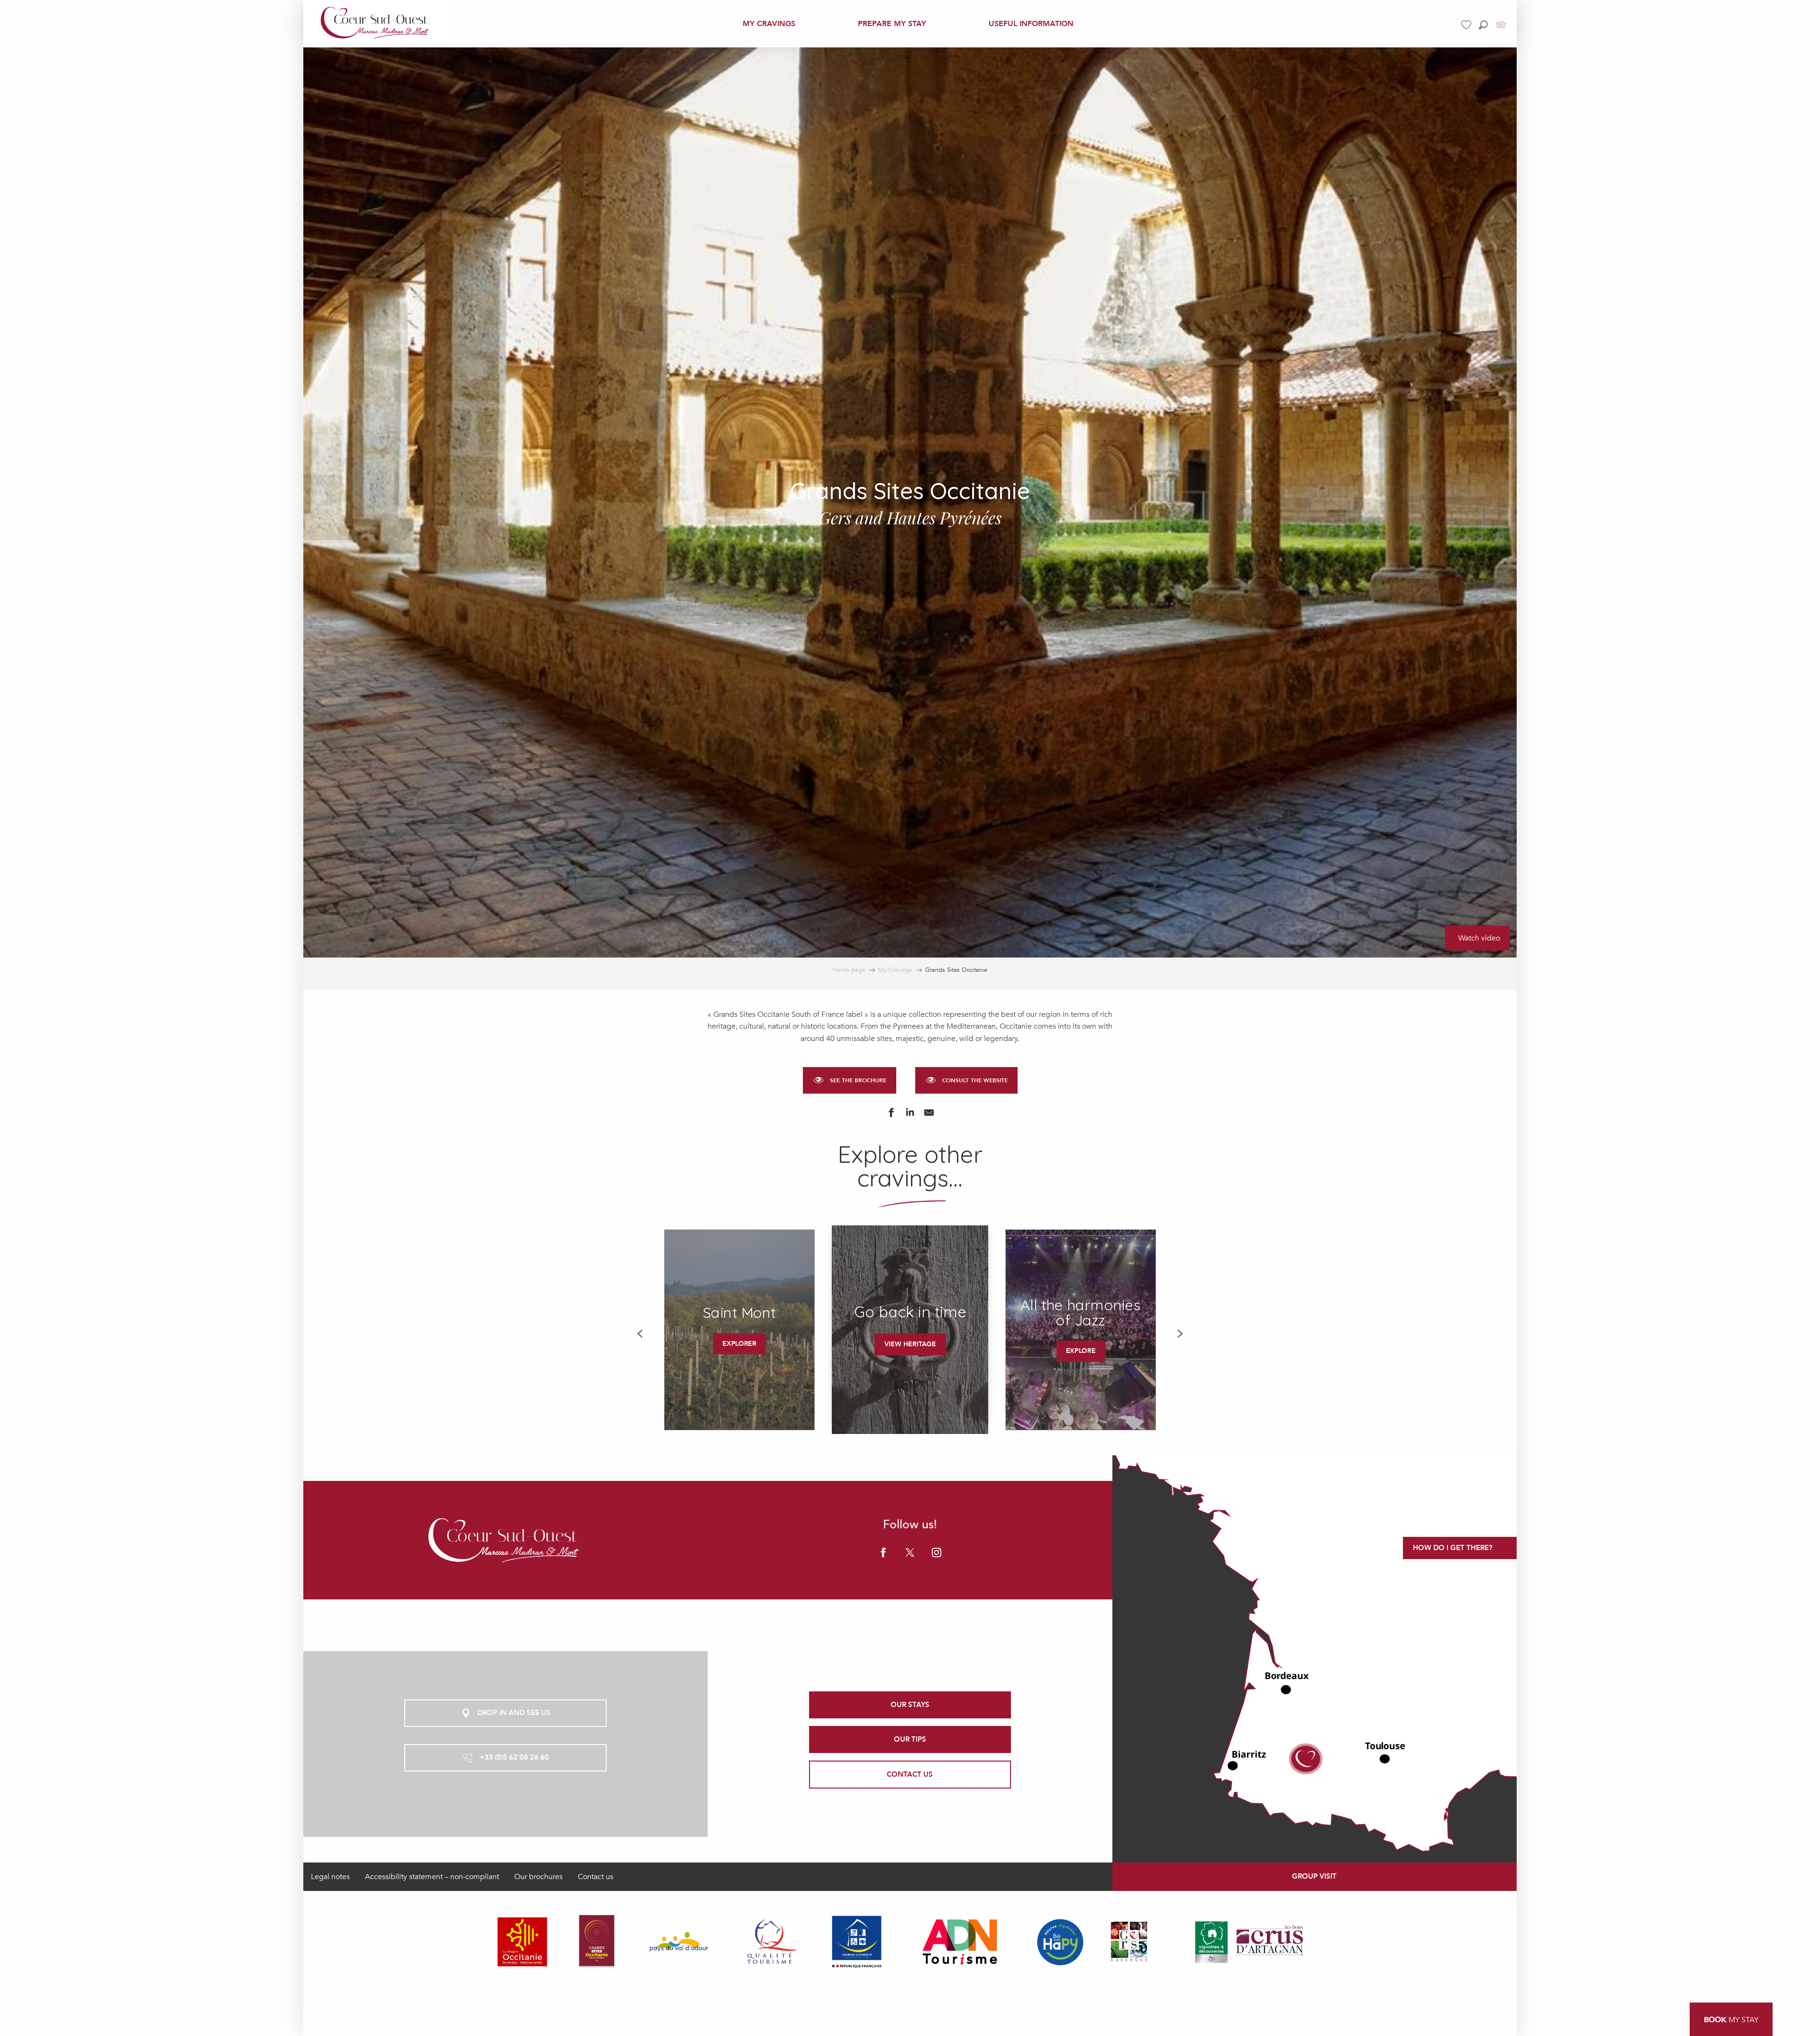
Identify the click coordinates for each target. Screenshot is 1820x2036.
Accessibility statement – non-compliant (432, 1877)
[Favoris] (1467, 25)
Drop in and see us (514, 1713)
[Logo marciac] (505, 1540)
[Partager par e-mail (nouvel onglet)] (929, 1115)
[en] (1502, 25)
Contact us (596, 1877)
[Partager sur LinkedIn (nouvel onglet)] (910, 1115)
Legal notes (330, 1877)
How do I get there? (1453, 1548)
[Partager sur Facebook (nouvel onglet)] (891, 1115)
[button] (1483, 25)
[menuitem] (376, 24)
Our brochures (538, 1877)
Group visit (1314, 1876)
